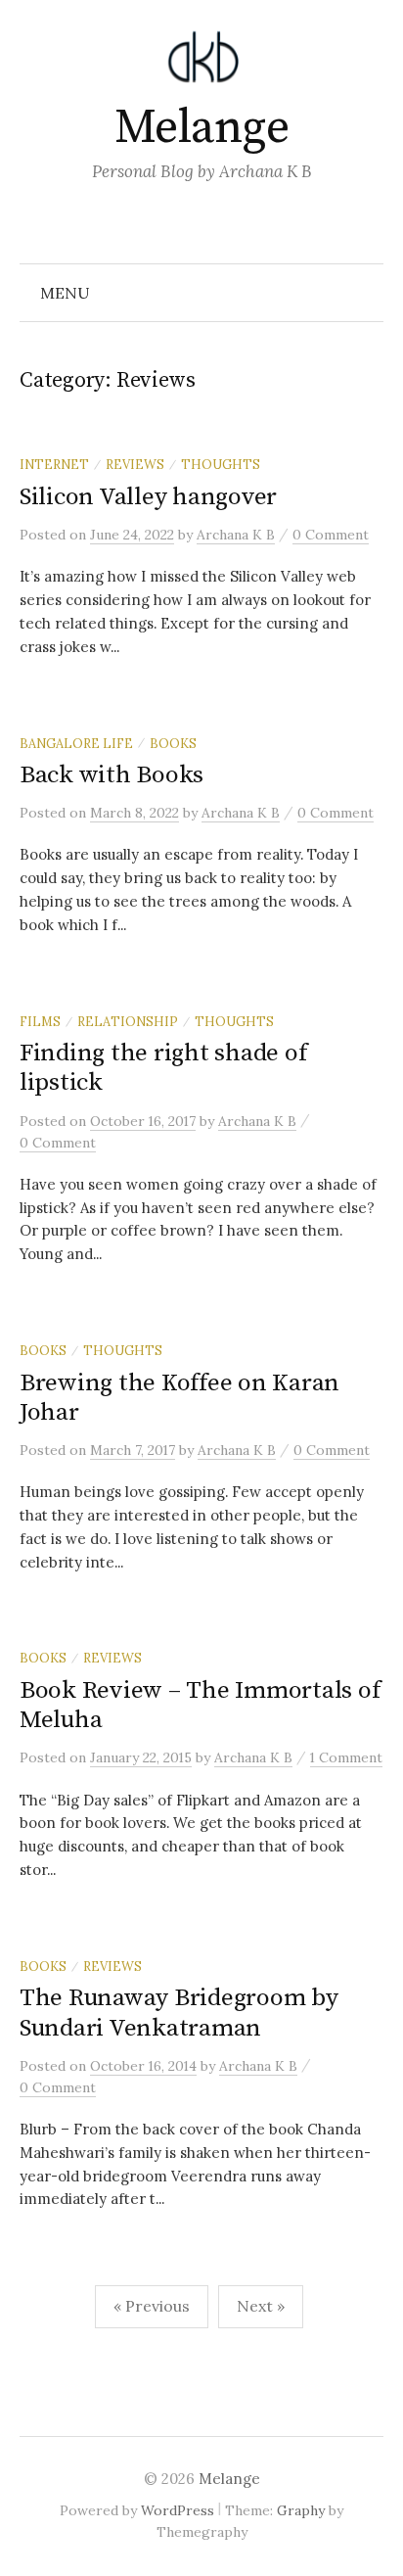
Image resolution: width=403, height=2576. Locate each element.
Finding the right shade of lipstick (163, 1068)
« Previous (152, 2306)
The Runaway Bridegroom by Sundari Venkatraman (179, 2013)
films (40, 1021)
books (173, 743)
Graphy (301, 2510)
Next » (261, 2306)
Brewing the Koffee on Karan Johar (179, 1398)
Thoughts (221, 464)
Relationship (128, 1021)
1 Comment (346, 1757)
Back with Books (112, 775)
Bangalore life (76, 743)
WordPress (178, 2510)
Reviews (135, 464)
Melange (202, 128)
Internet (54, 464)
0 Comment (331, 535)
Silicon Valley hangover (148, 497)
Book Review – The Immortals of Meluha (200, 1705)
